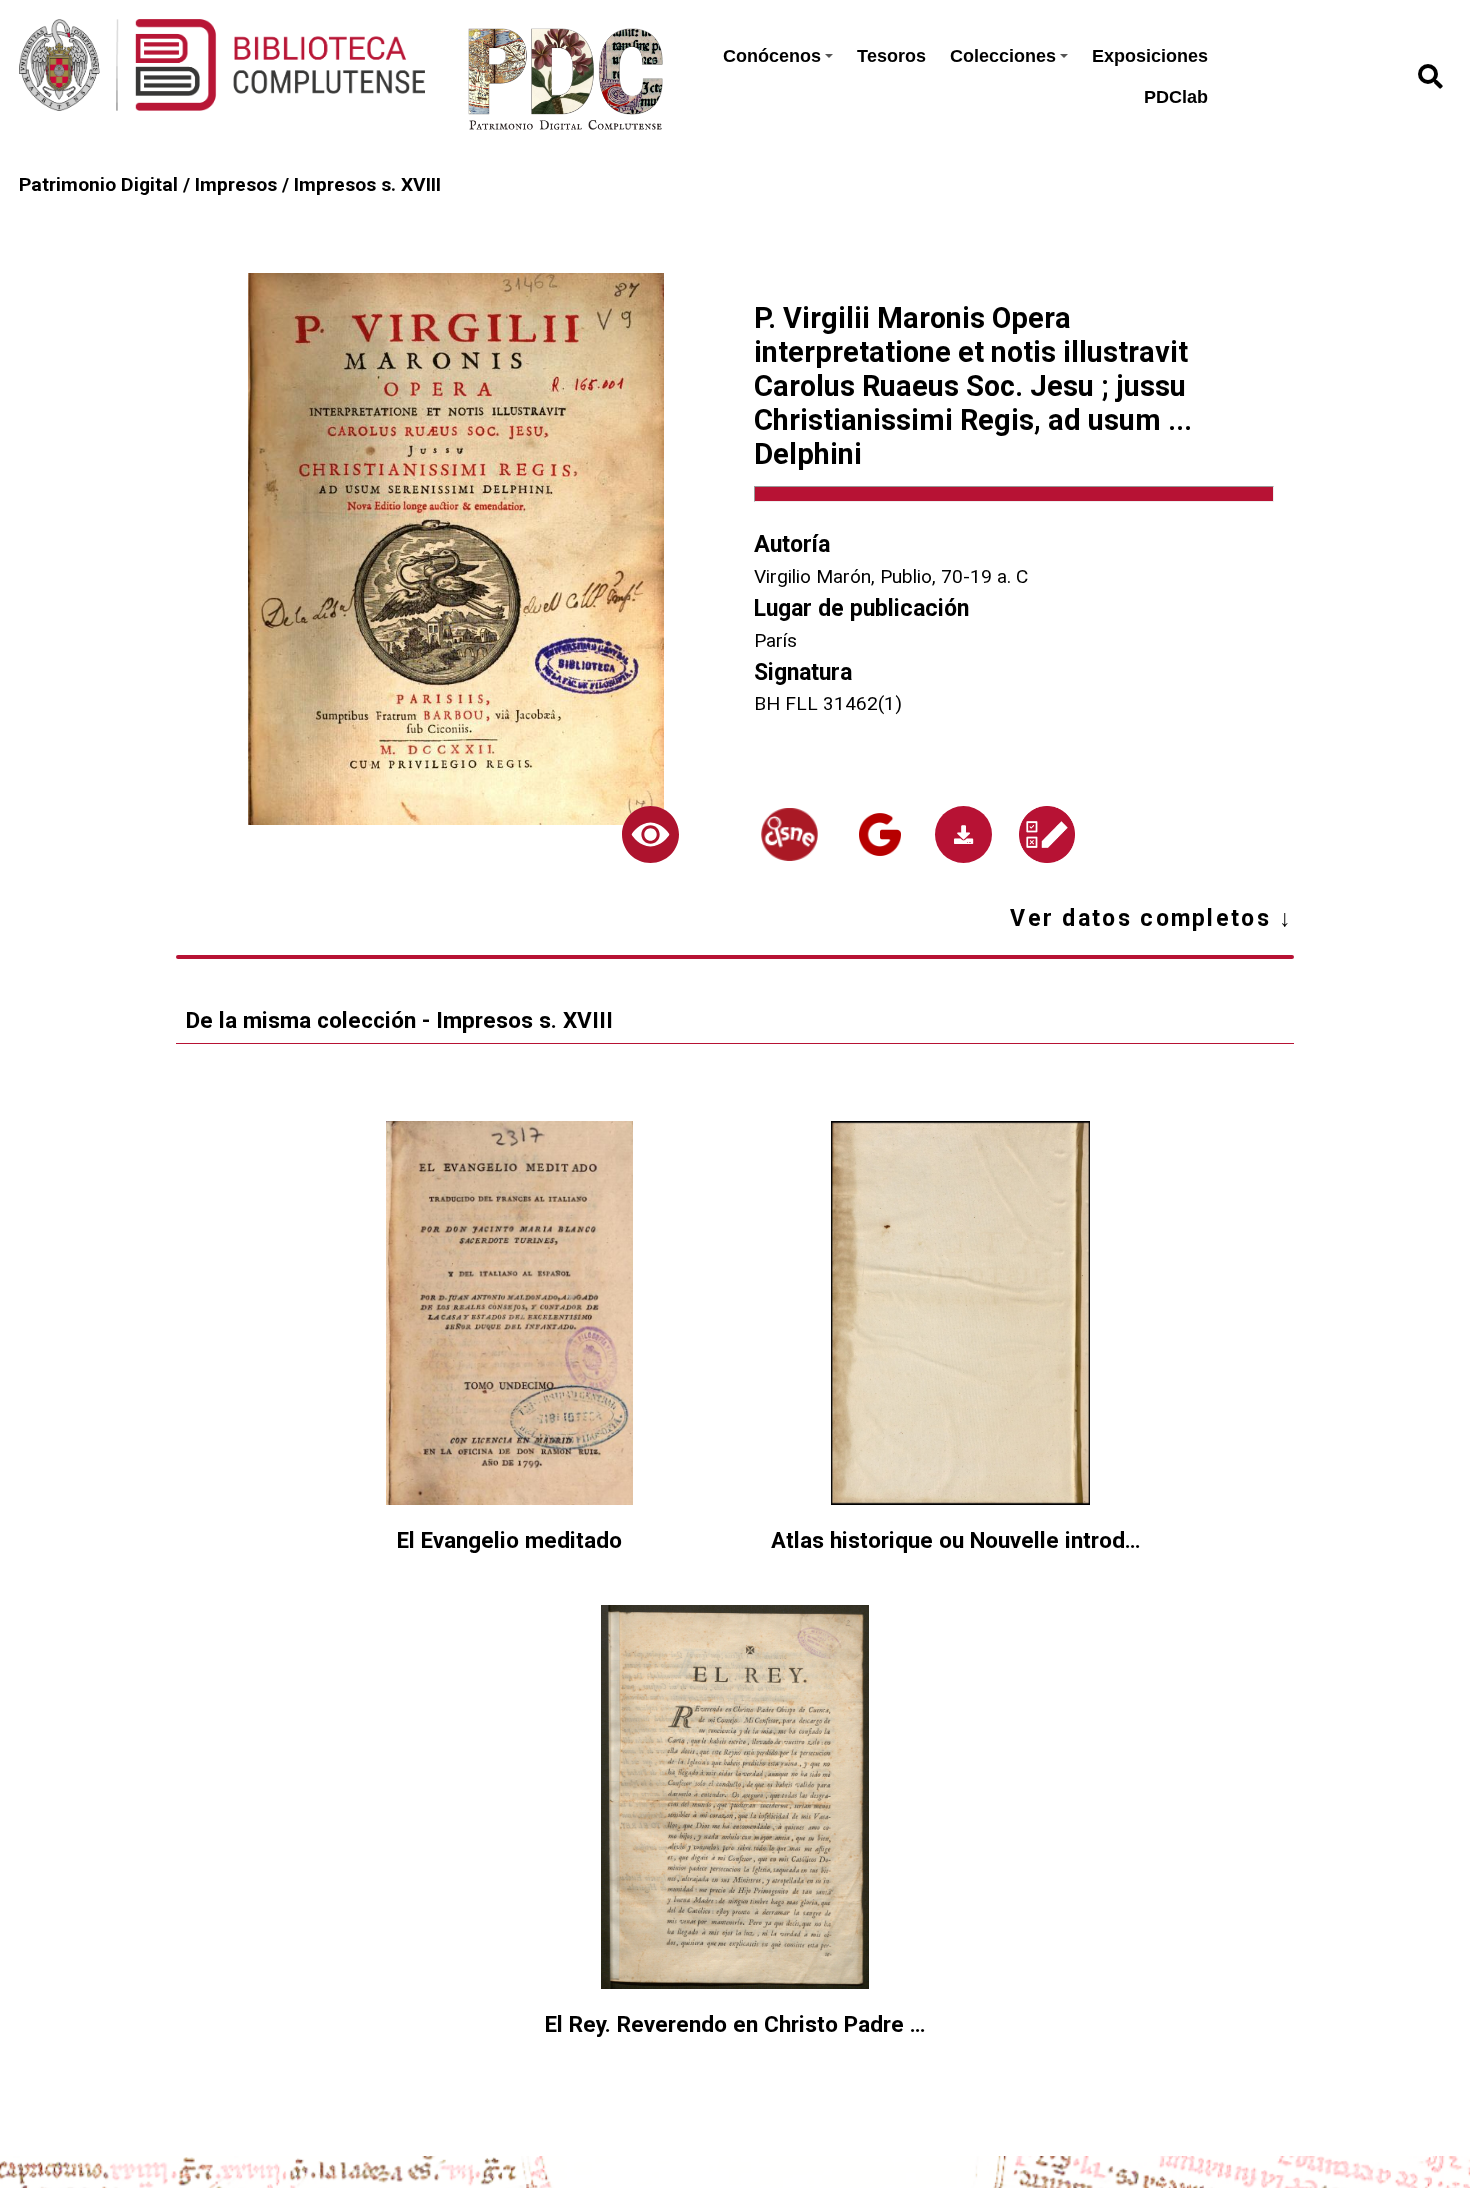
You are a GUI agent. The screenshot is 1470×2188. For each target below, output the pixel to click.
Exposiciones (1150, 56)
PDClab (1176, 97)
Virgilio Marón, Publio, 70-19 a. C (891, 576)
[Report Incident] (1046, 834)
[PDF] (964, 835)
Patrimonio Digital (98, 184)
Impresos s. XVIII (367, 184)
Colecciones (1003, 56)
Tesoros (891, 56)
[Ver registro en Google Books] (879, 834)
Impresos (236, 184)
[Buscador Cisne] (789, 834)
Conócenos (772, 56)
